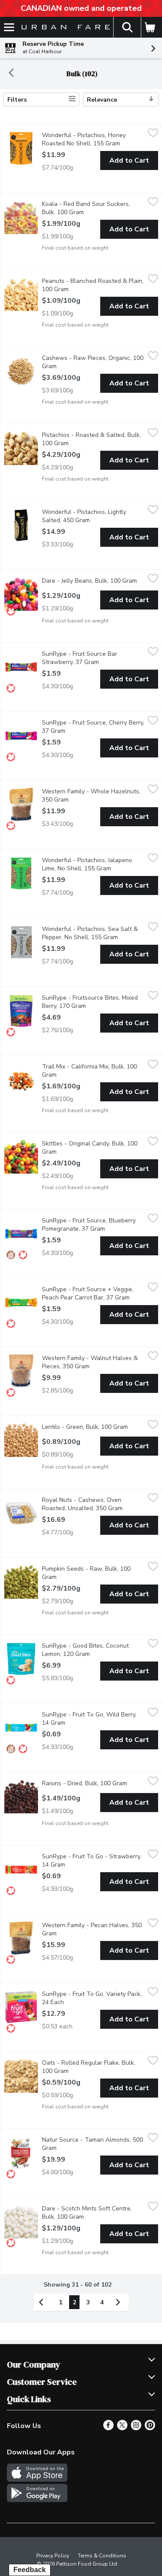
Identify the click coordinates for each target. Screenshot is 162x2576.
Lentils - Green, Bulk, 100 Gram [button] (93, 1427)
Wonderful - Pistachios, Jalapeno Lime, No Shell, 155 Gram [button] (93, 864)
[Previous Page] (43, 2302)
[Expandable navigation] (9, 27)
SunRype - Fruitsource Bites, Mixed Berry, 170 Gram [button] (93, 1002)
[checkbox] (153, 134)
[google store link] (37, 2500)
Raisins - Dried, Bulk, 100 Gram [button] (93, 1783)
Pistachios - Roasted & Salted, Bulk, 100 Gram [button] (91, 439)
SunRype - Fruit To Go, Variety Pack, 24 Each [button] (92, 1998)
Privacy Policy (53, 2556)
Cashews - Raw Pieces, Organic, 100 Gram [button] (93, 362)
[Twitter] (122, 2428)
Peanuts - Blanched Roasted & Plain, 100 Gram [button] (93, 285)
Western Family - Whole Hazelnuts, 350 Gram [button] (91, 796)
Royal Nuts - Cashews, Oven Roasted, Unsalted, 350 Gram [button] (93, 1504)
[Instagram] (136, 2428)
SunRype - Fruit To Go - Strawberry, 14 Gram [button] (92, 1861)
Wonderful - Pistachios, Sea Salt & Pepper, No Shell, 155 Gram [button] (93, 933)
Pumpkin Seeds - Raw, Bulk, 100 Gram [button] (86, 1573)
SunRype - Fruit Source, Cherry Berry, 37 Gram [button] (93, 727)
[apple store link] (37, 2480)
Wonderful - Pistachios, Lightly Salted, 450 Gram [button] (93, 516)
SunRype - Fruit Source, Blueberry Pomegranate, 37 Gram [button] (93, 1225)
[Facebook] (108, 2428)
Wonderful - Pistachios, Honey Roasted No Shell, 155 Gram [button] (93, 139)
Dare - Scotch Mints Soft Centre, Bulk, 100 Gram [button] (93, 2213)
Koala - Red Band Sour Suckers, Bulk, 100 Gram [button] (93, 208)
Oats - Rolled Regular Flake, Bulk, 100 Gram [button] (90, 2067)
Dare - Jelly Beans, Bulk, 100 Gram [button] (93, 581)
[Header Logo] (64, 27)
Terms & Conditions (102, 2556)
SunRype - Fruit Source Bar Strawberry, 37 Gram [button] (93, 658)
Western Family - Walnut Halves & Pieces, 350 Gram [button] (93, 1362)
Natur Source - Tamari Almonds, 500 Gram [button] (92, 2144)
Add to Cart (129, 160)
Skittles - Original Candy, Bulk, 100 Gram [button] (90, 1148)
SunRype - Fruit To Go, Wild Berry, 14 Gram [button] (89, 1719)
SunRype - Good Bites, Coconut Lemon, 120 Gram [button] (93, 1650)
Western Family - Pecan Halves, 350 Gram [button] (92, 1929)
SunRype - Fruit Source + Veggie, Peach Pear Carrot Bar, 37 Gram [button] (93, 1293)
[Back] (11, 74)
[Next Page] (120, 2302)
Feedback (30, 2570)
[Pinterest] (150, 2428)
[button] (127, 27)
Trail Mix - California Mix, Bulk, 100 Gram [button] (89, 1071)
